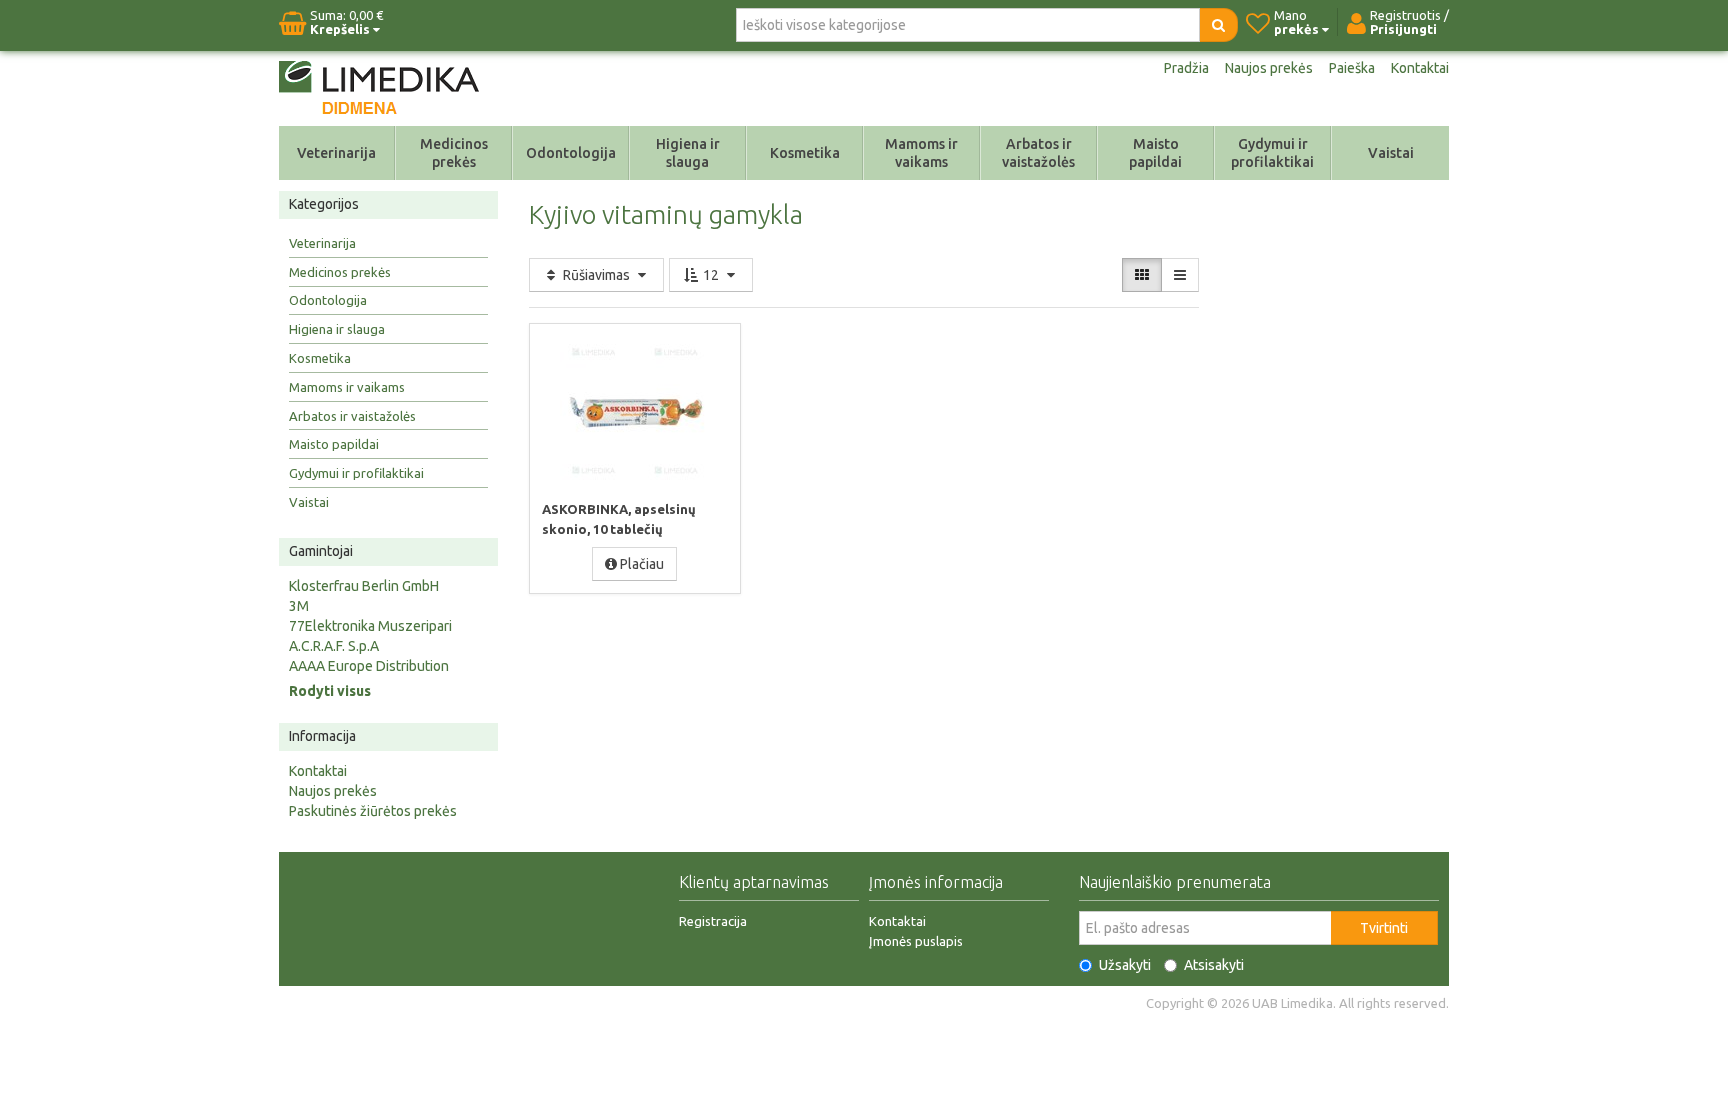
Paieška (1352, 68)
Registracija (713, 921)
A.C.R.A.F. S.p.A (334, 646)
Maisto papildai (1155, 153)
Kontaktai (1420, 68)
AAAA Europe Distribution (369, 666)
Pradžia (1186, 68)
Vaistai (1391, 153)
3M (299, 606)
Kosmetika (805, 153)
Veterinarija (336, 153)
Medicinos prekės (454, 153)
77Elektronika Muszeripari (370, 626)
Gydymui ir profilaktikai (1272, 153)
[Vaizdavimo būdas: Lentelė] (1142, 275)
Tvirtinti (1384, 928)
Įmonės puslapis (916, 941)
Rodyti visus (330, 691)
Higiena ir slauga (688, 153)
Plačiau (640, 564)
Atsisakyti (1214, 965)
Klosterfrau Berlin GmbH (364, 586)
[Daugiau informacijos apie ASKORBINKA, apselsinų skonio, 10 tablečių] (635, 411)
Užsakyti (1125, 965)
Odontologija (571, 153)
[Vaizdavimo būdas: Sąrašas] (1180, 275)
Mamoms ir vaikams (921, 153)
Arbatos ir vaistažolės (1038, 153)
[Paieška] (1218, 25)
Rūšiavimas (596, 275)
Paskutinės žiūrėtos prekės (373, 811)
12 (711, 275)
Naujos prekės (1269, 68)
